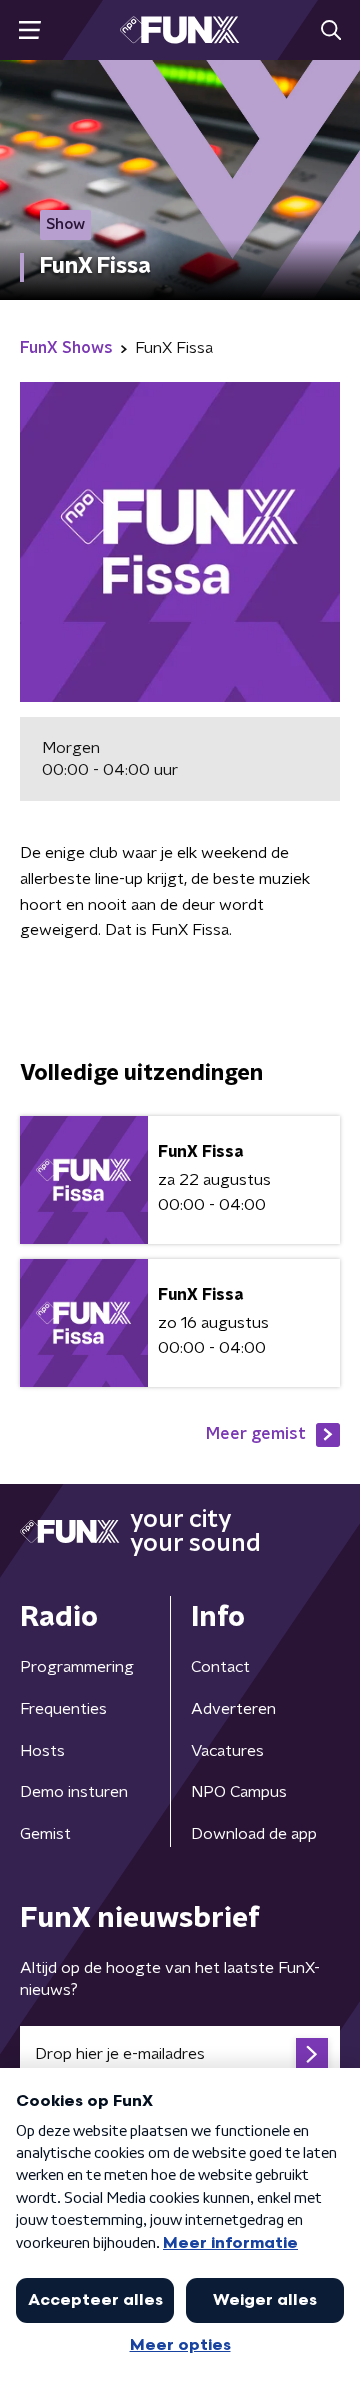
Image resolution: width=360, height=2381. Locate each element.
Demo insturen (74, 1792)
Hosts (42, 1751)
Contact (220, 1667)
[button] (29, 30)
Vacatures (227, 1751)
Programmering (77, 1667)
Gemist (45, 1834)
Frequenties (63, 1709)
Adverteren (233, 1709)
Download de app (254, 1834)
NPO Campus (239, 1792)
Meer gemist (256, 1434)
